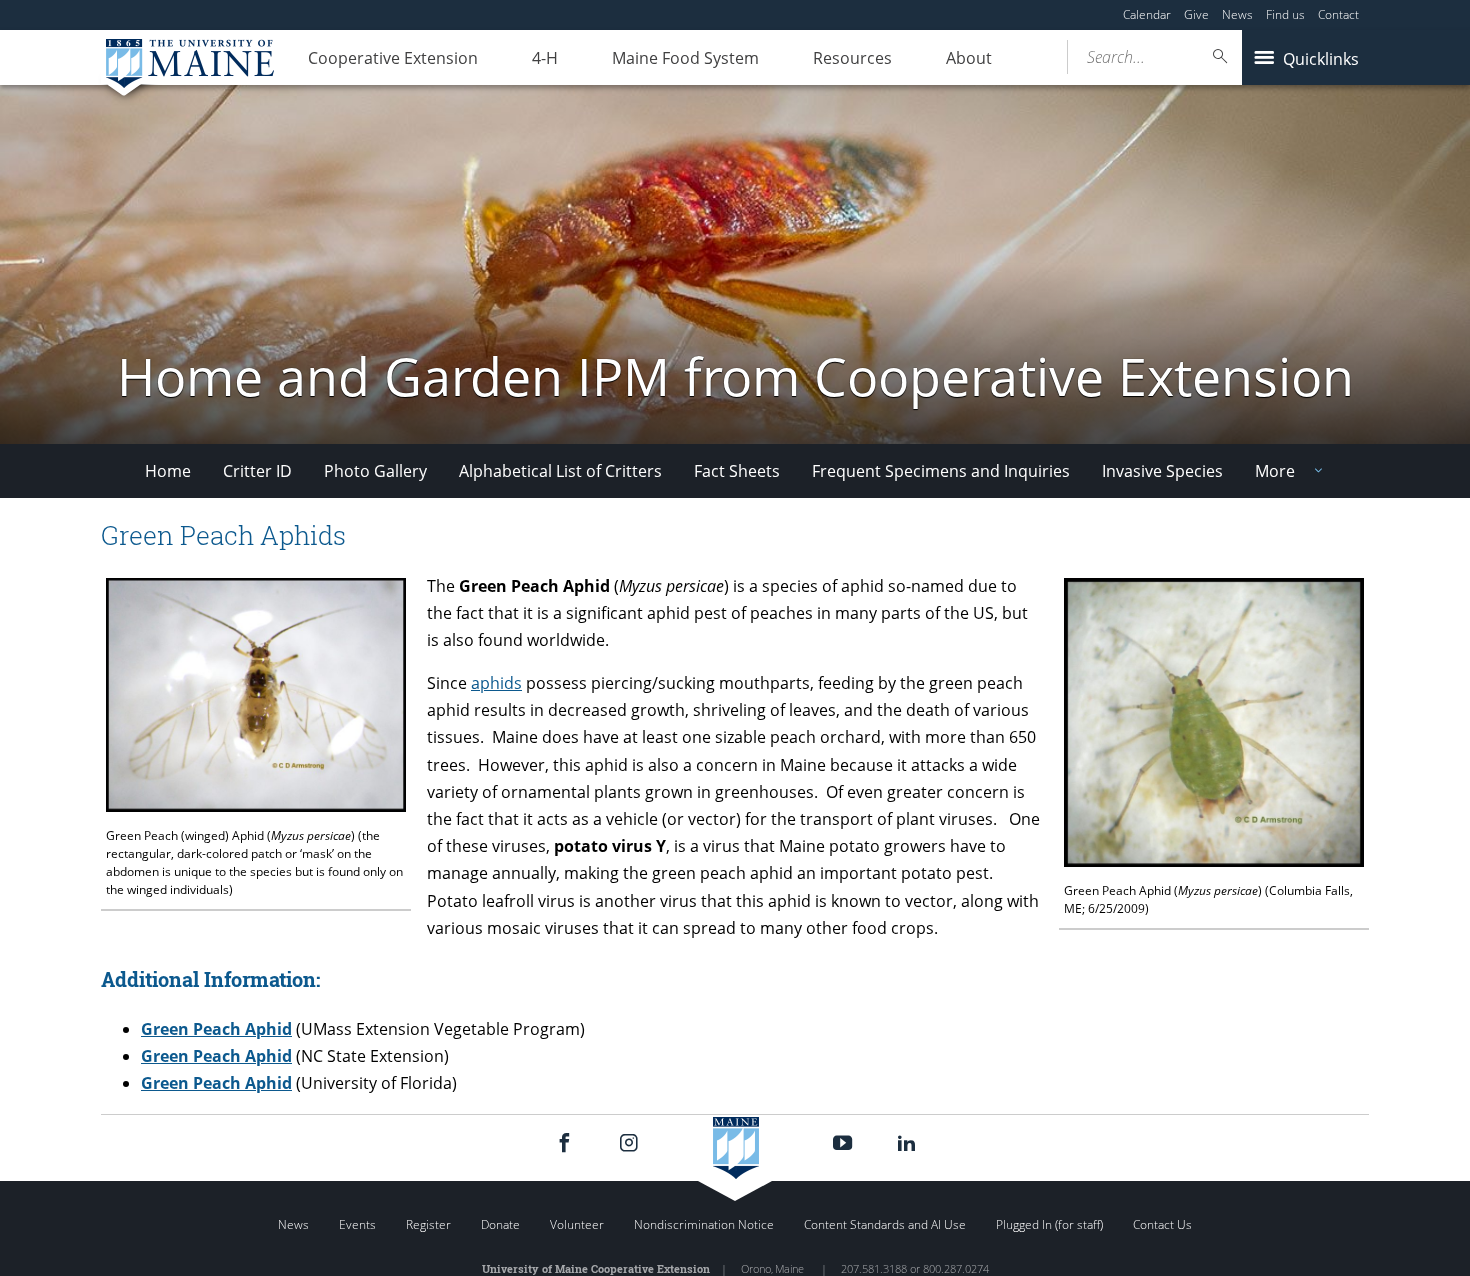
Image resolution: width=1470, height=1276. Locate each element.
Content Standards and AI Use (885, 1224)
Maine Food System (685, 58)
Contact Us (1162, 1224)
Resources (852, 58)
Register (428, 1224)
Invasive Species (1162, 471)
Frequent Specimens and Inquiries (941, 471)
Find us (1285, 14)
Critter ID (257, 471)
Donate (500, 1224)
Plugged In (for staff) (1049, 1224)
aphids (496, 683)
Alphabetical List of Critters (560, 471)
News (1237, 14)
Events (357, 1224)
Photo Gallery (375, 471)
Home (168, 471)
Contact (1338, 14)
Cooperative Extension (393, 58)
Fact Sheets (737, 471)
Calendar (1147, 14)
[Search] (1221, 56)
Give (1196, 14)
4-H (545, 58)
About (969, 58)
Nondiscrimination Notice (704, 1224)
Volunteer (577, 1224)
